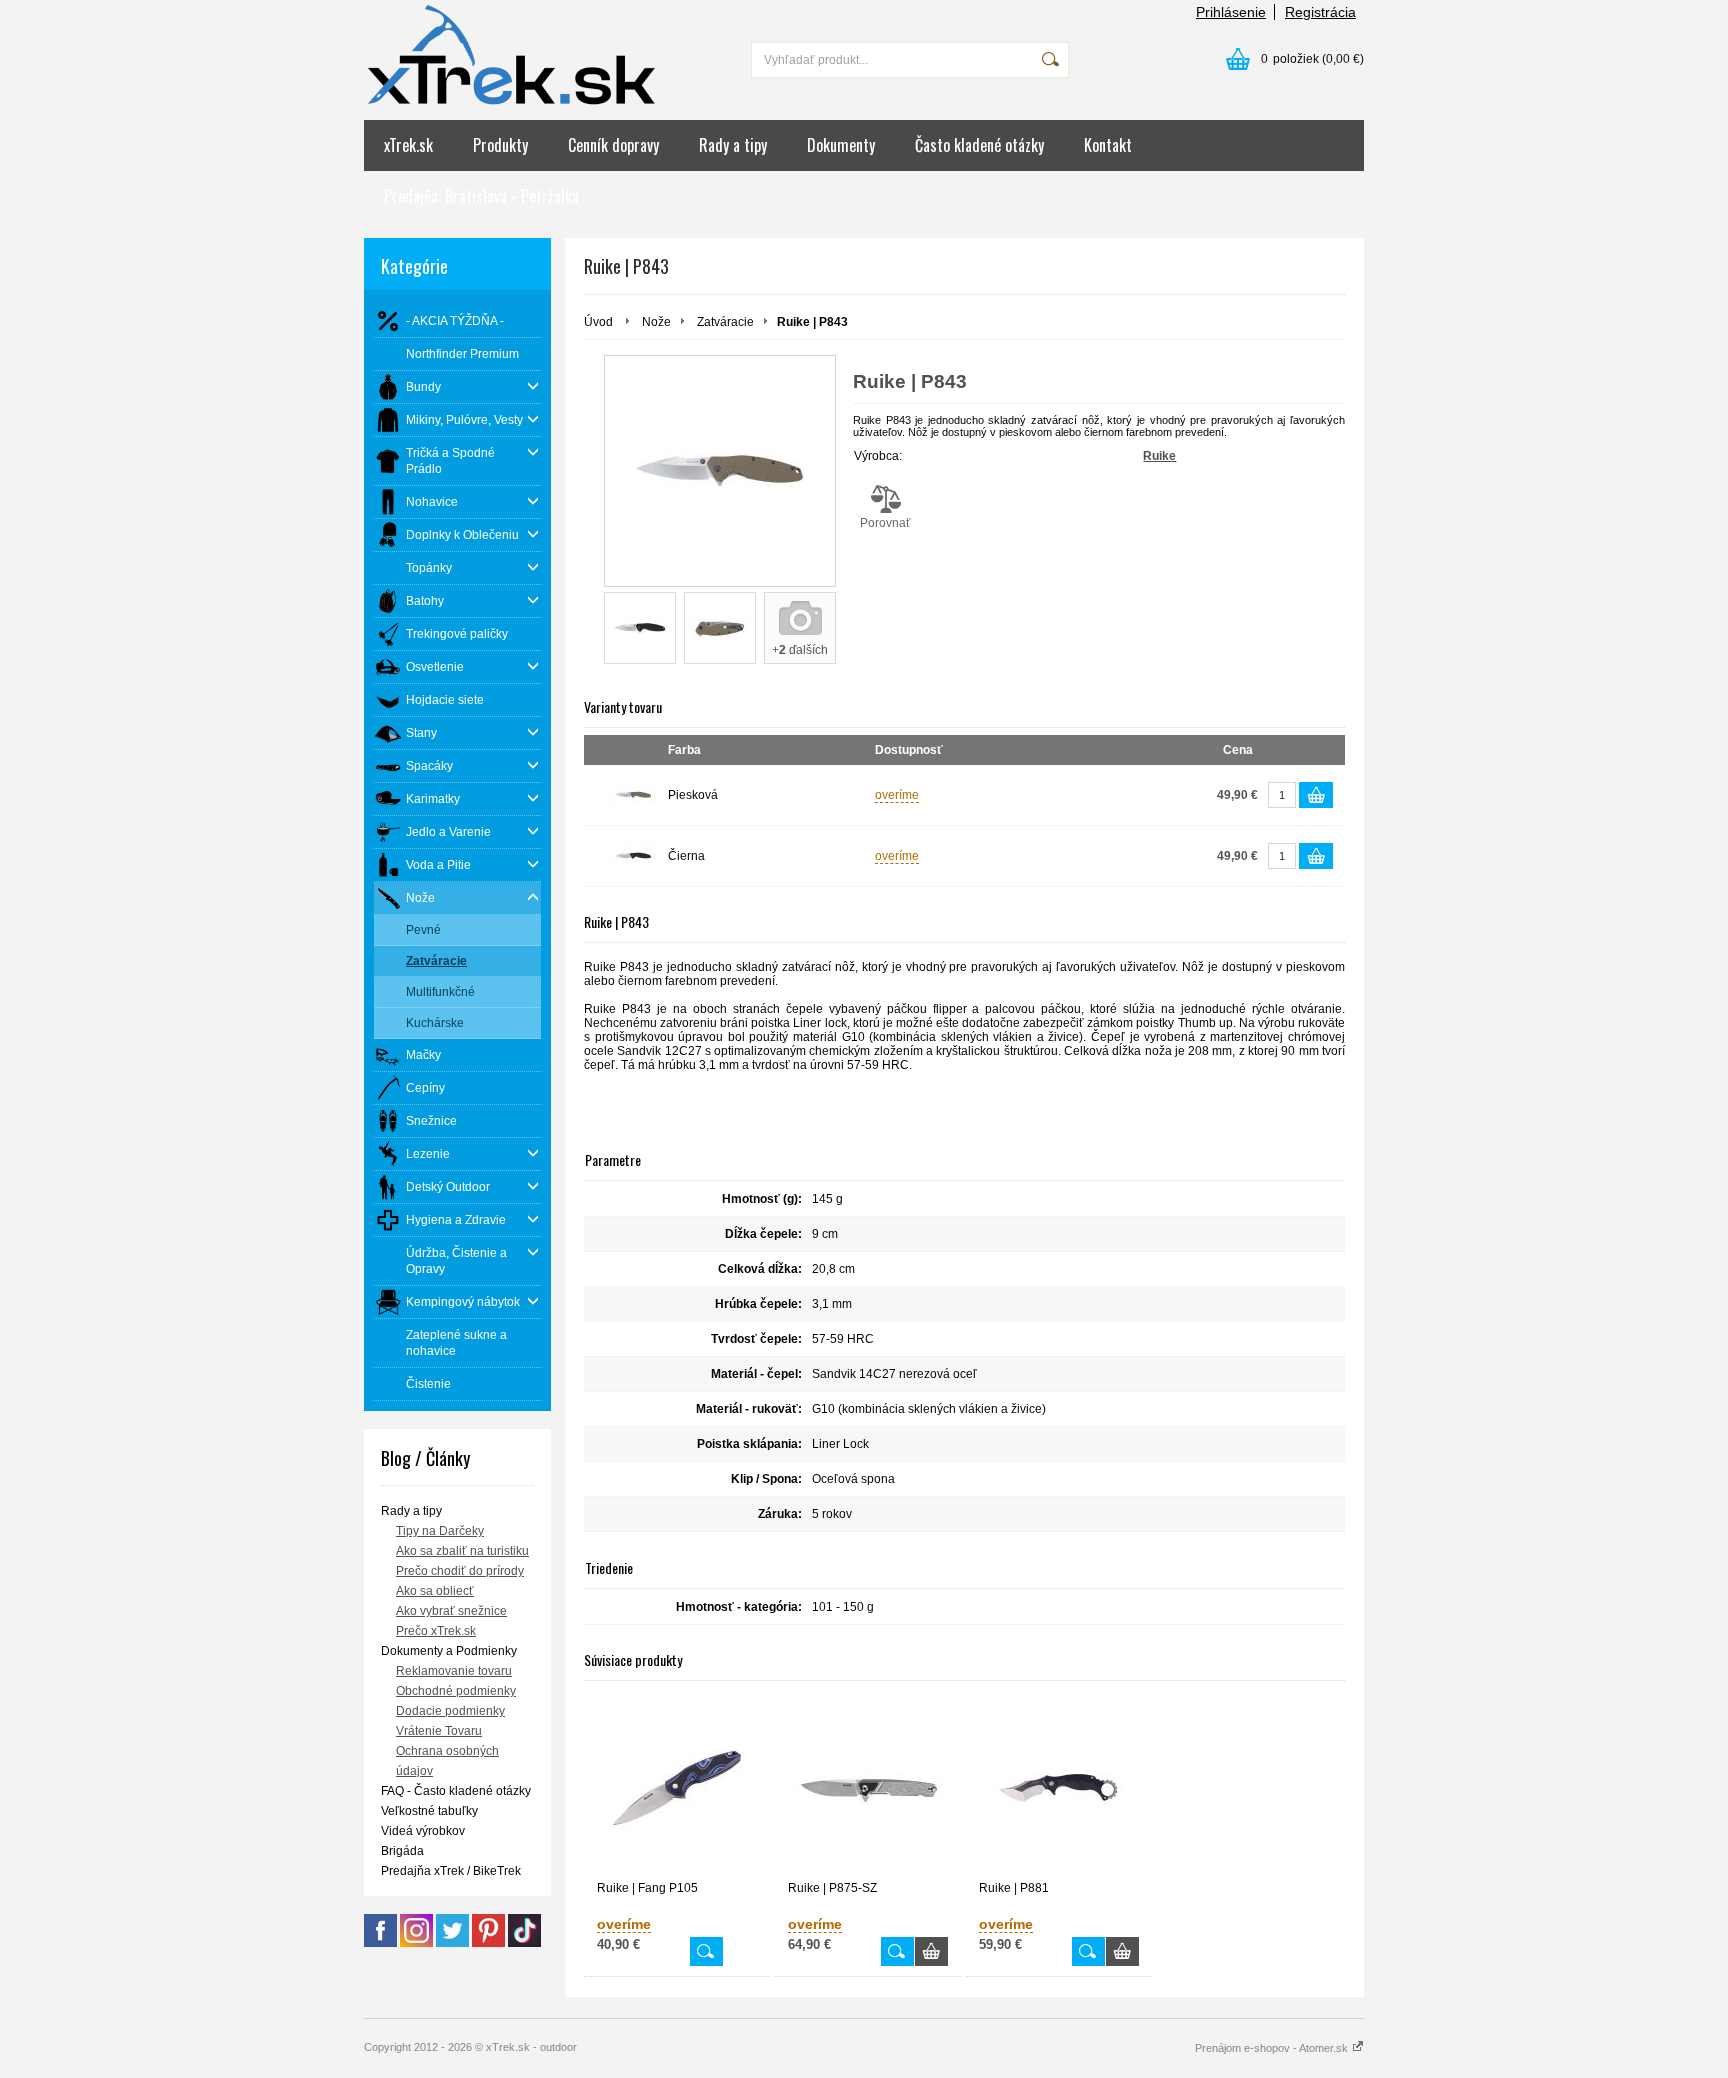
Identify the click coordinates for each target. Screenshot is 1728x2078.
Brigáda (402, 1851)
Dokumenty (841, 145)
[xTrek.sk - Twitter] (452, 1943)
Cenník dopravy (613, 145)
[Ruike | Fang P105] (677, 1788)
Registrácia (1320, 12)
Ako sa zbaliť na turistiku (462, 1551)
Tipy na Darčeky (440, 1531)
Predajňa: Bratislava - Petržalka (481, 196)
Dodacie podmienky (450, 1711)
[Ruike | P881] (1059, 1788)
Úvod (598, 322)
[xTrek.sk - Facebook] (380, 1943)
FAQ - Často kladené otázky (456, 1791)
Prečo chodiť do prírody (460, 1571)
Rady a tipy (733, 145)
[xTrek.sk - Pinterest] (488, 1943)
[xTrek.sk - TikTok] (524, 1943)
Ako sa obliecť (435, 1591)
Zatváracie (725, 322)
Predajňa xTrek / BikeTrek (451, 1871)
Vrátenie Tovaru (439, 1731)
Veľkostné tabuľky (429, 1811)
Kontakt (1108, 145)
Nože (656, 322)
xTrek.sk (408, 145)
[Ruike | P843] (720, 471)
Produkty (500, 145)
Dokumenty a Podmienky (449, 1651)
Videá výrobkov (423, 1831)
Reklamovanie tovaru (454, 1671)
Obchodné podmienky (456, 1691)
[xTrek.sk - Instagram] (416, 1943)
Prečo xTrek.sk (436, 1631)
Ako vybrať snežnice (451, 1611)
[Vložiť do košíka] (1316, 795)
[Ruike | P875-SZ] (868, 1788)
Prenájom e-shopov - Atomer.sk (1273, 2048)
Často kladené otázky (979, 145)
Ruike (1159, 456)
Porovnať (885, 523)
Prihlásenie (1231, 12)
